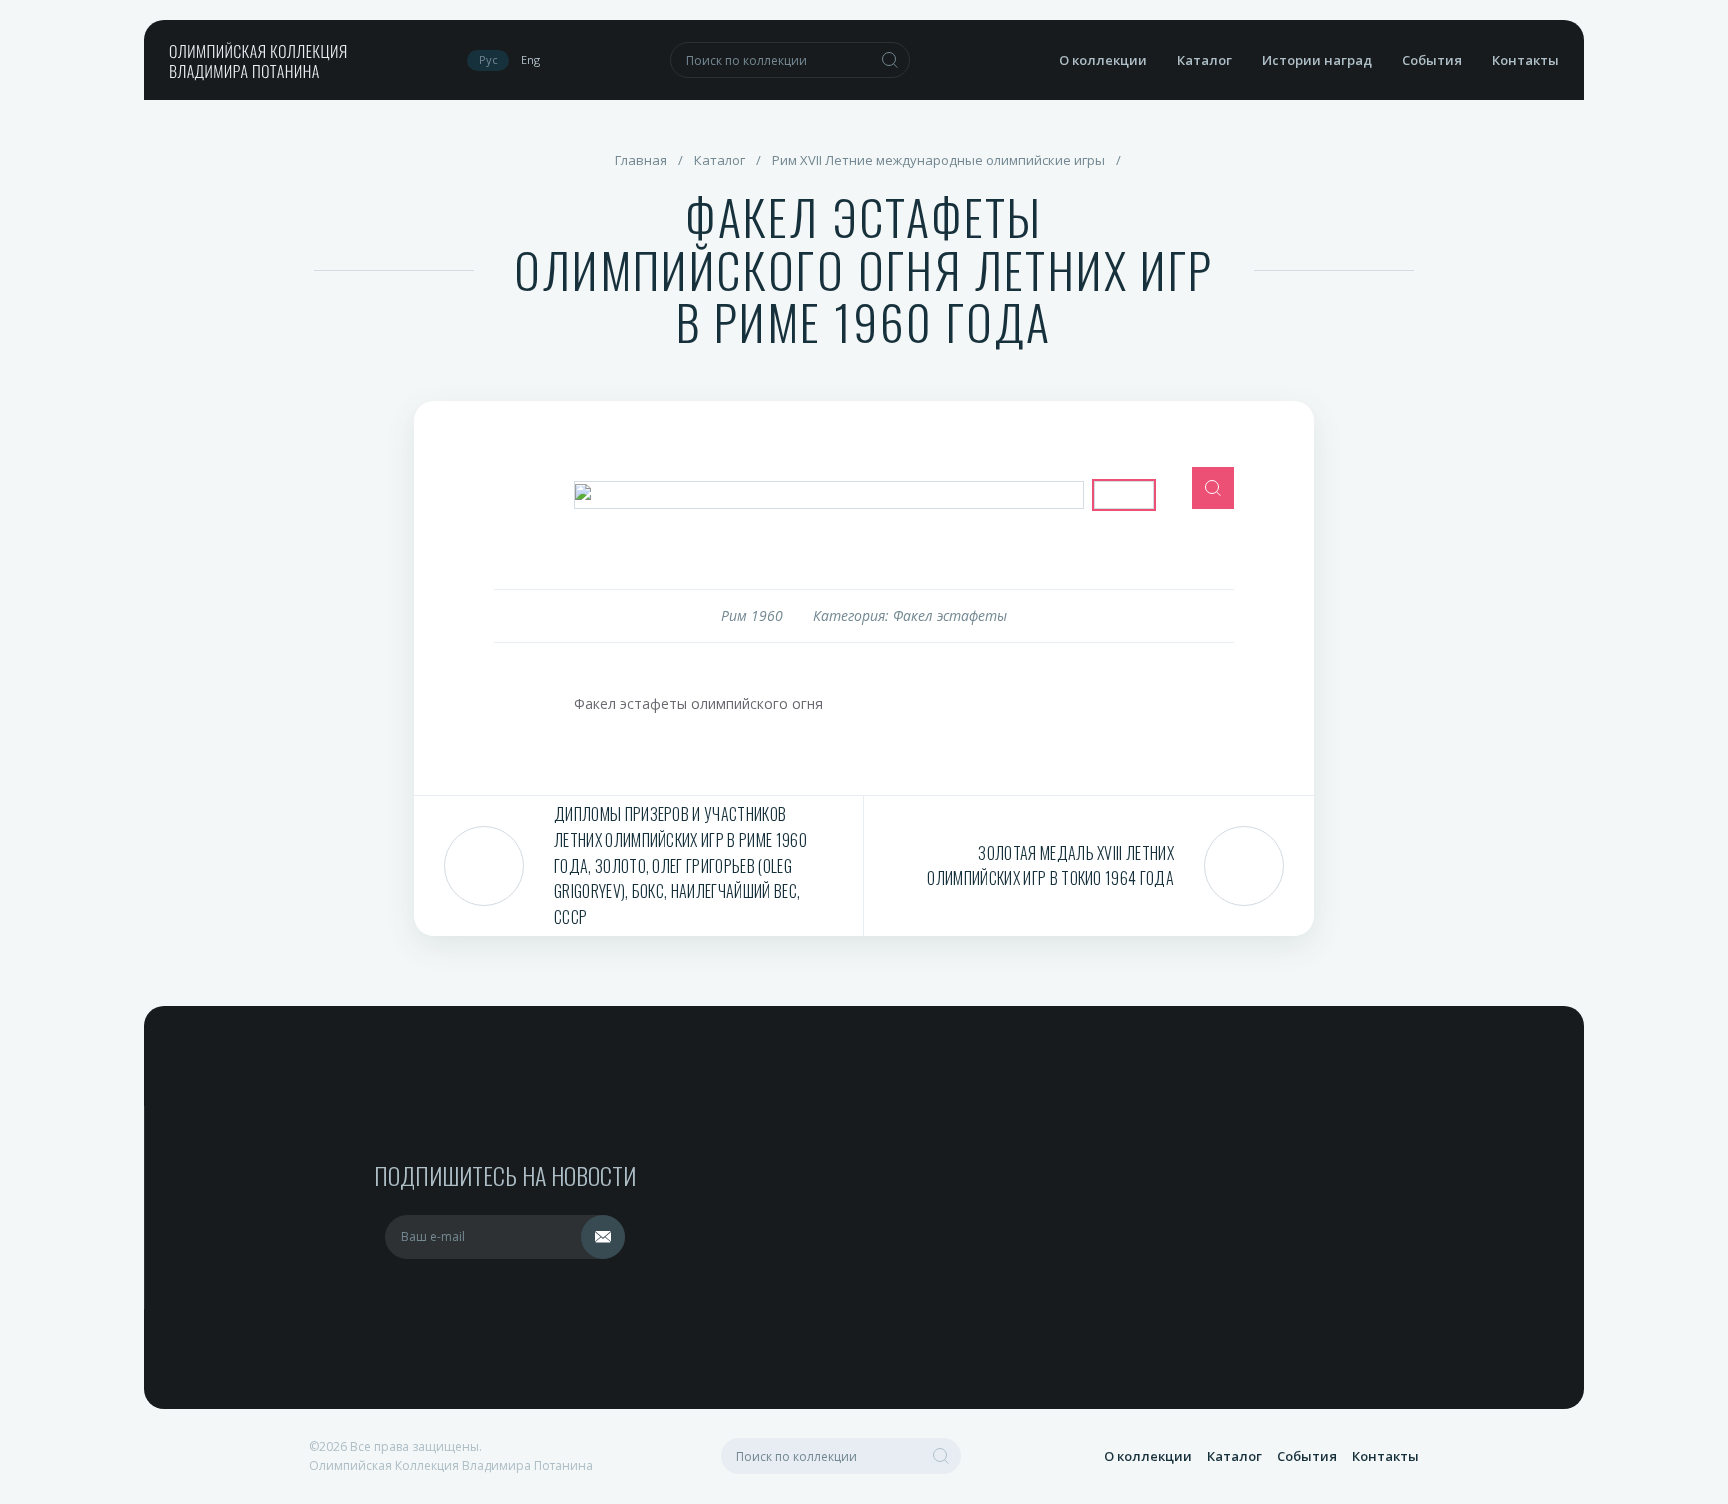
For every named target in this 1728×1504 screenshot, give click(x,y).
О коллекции (1103, 60)
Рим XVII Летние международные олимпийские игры (938, 160)
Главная (641, 160)
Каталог (1204, 60)
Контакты (1525, 60)
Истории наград (1317, 60)
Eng (530, 59)
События (1432, 60)
